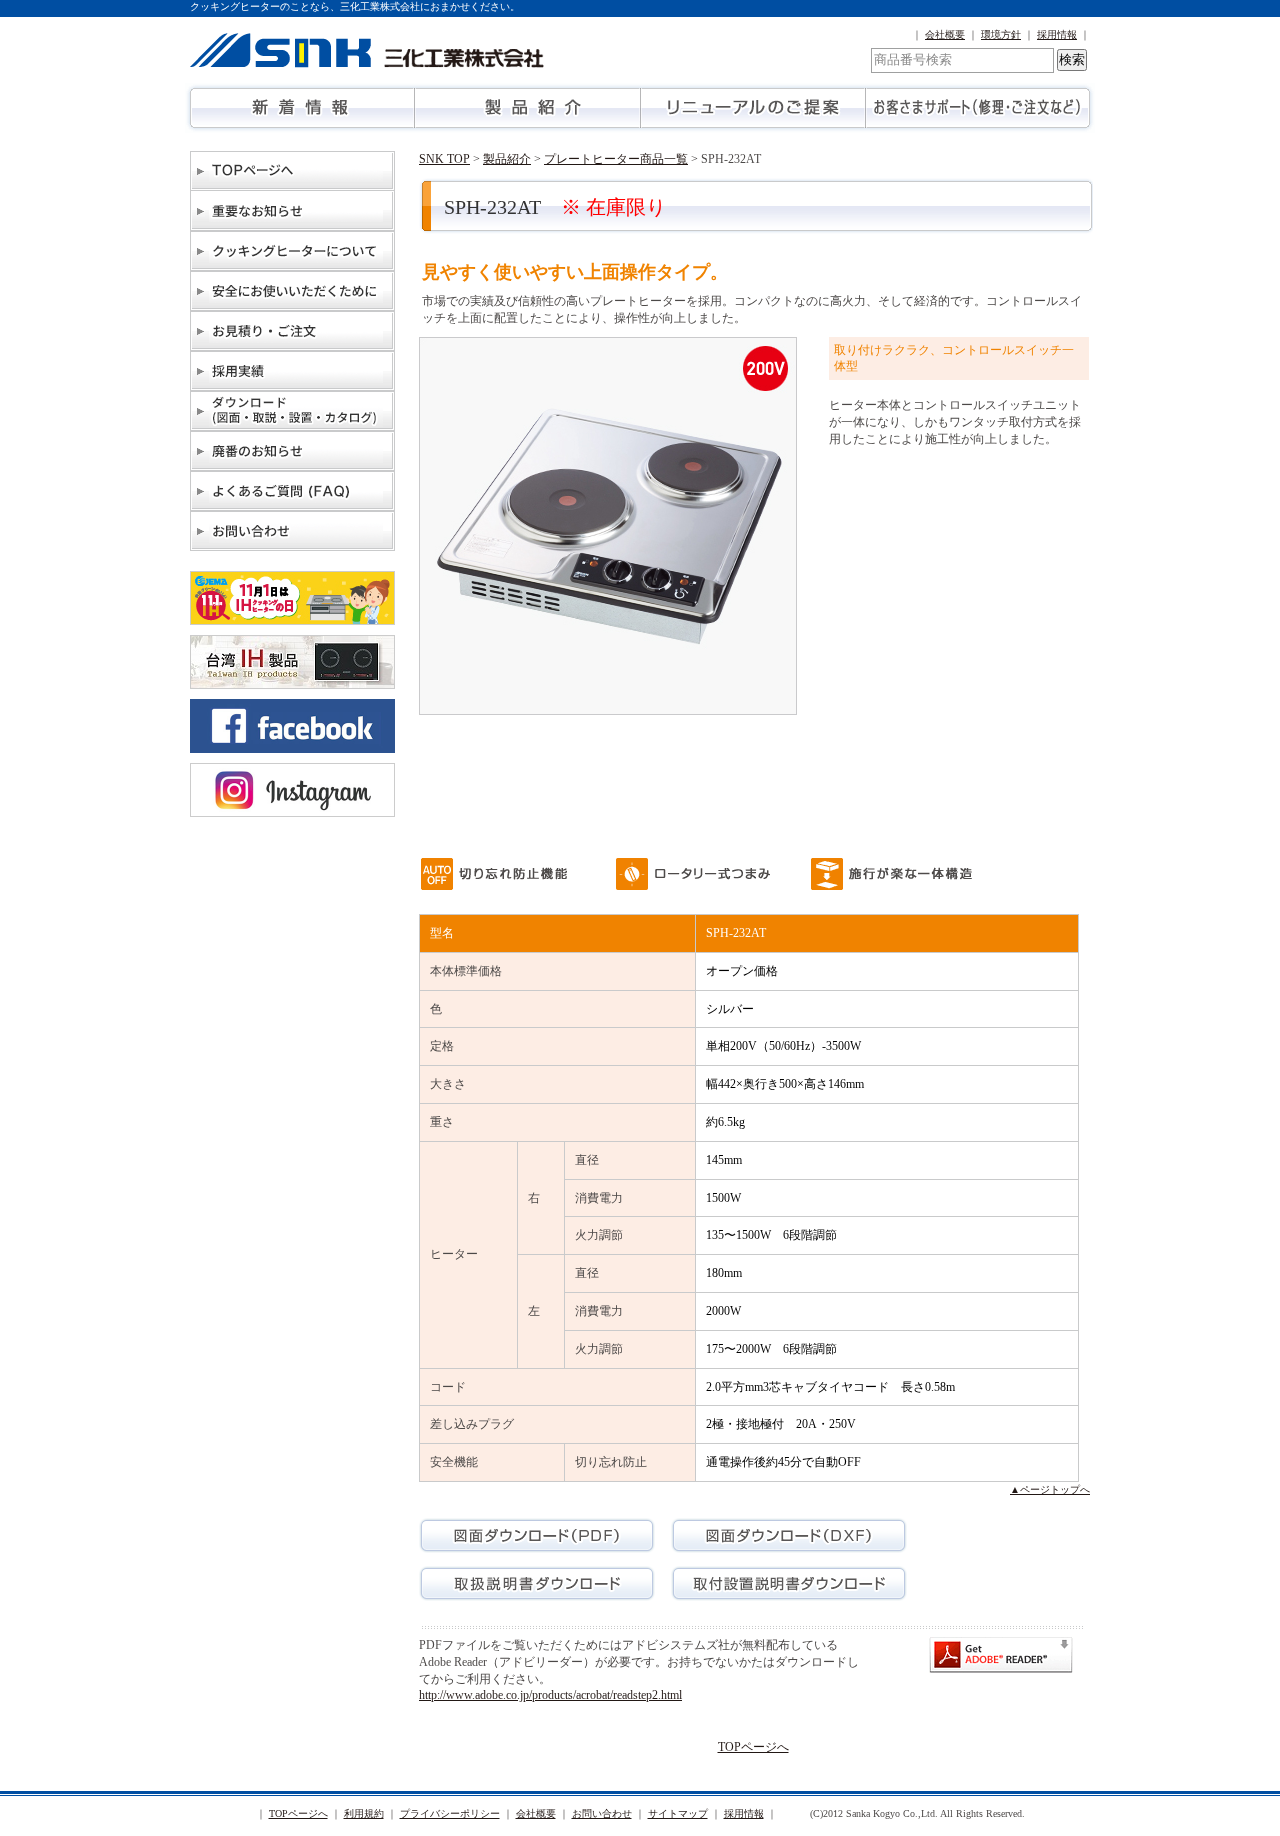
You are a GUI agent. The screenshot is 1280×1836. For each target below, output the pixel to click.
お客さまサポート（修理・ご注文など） (977, 108)
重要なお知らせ (292, 211)
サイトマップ (678, 1813)
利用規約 (364, 1813)
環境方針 (1001, 34)
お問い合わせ (292, 531)
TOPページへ (292, 171)
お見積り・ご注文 (292, 331)
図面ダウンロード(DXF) (789, 1535)
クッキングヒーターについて (292, 251)
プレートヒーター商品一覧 (616, 159)
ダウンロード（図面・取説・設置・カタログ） (292, 411)
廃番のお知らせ (292, 451)
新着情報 (302, 108)
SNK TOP (444, 159)
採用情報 (1057, 34)
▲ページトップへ (1050, 1489)
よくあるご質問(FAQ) (292, 491)
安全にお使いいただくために (292, 291)
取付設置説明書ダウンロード (789, 1583)
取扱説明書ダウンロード (537, 1583)
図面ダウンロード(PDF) (537, 1535)
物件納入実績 (292, 371)
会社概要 (945, 34)
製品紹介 (527, 108)
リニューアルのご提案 (752, 108)
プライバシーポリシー (450, 1813)
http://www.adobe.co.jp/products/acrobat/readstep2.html (550, 1695)
